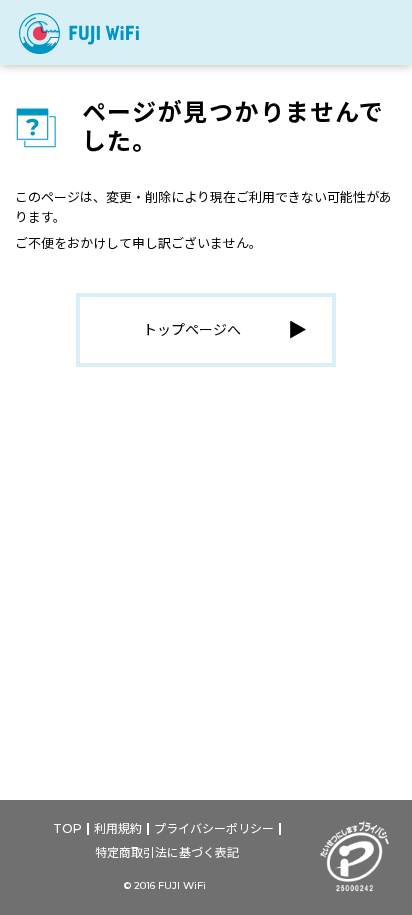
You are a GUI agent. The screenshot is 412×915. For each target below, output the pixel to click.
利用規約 (118, 828)
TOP (67, 828)
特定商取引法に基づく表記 (167, 852)
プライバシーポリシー (214, 828)
